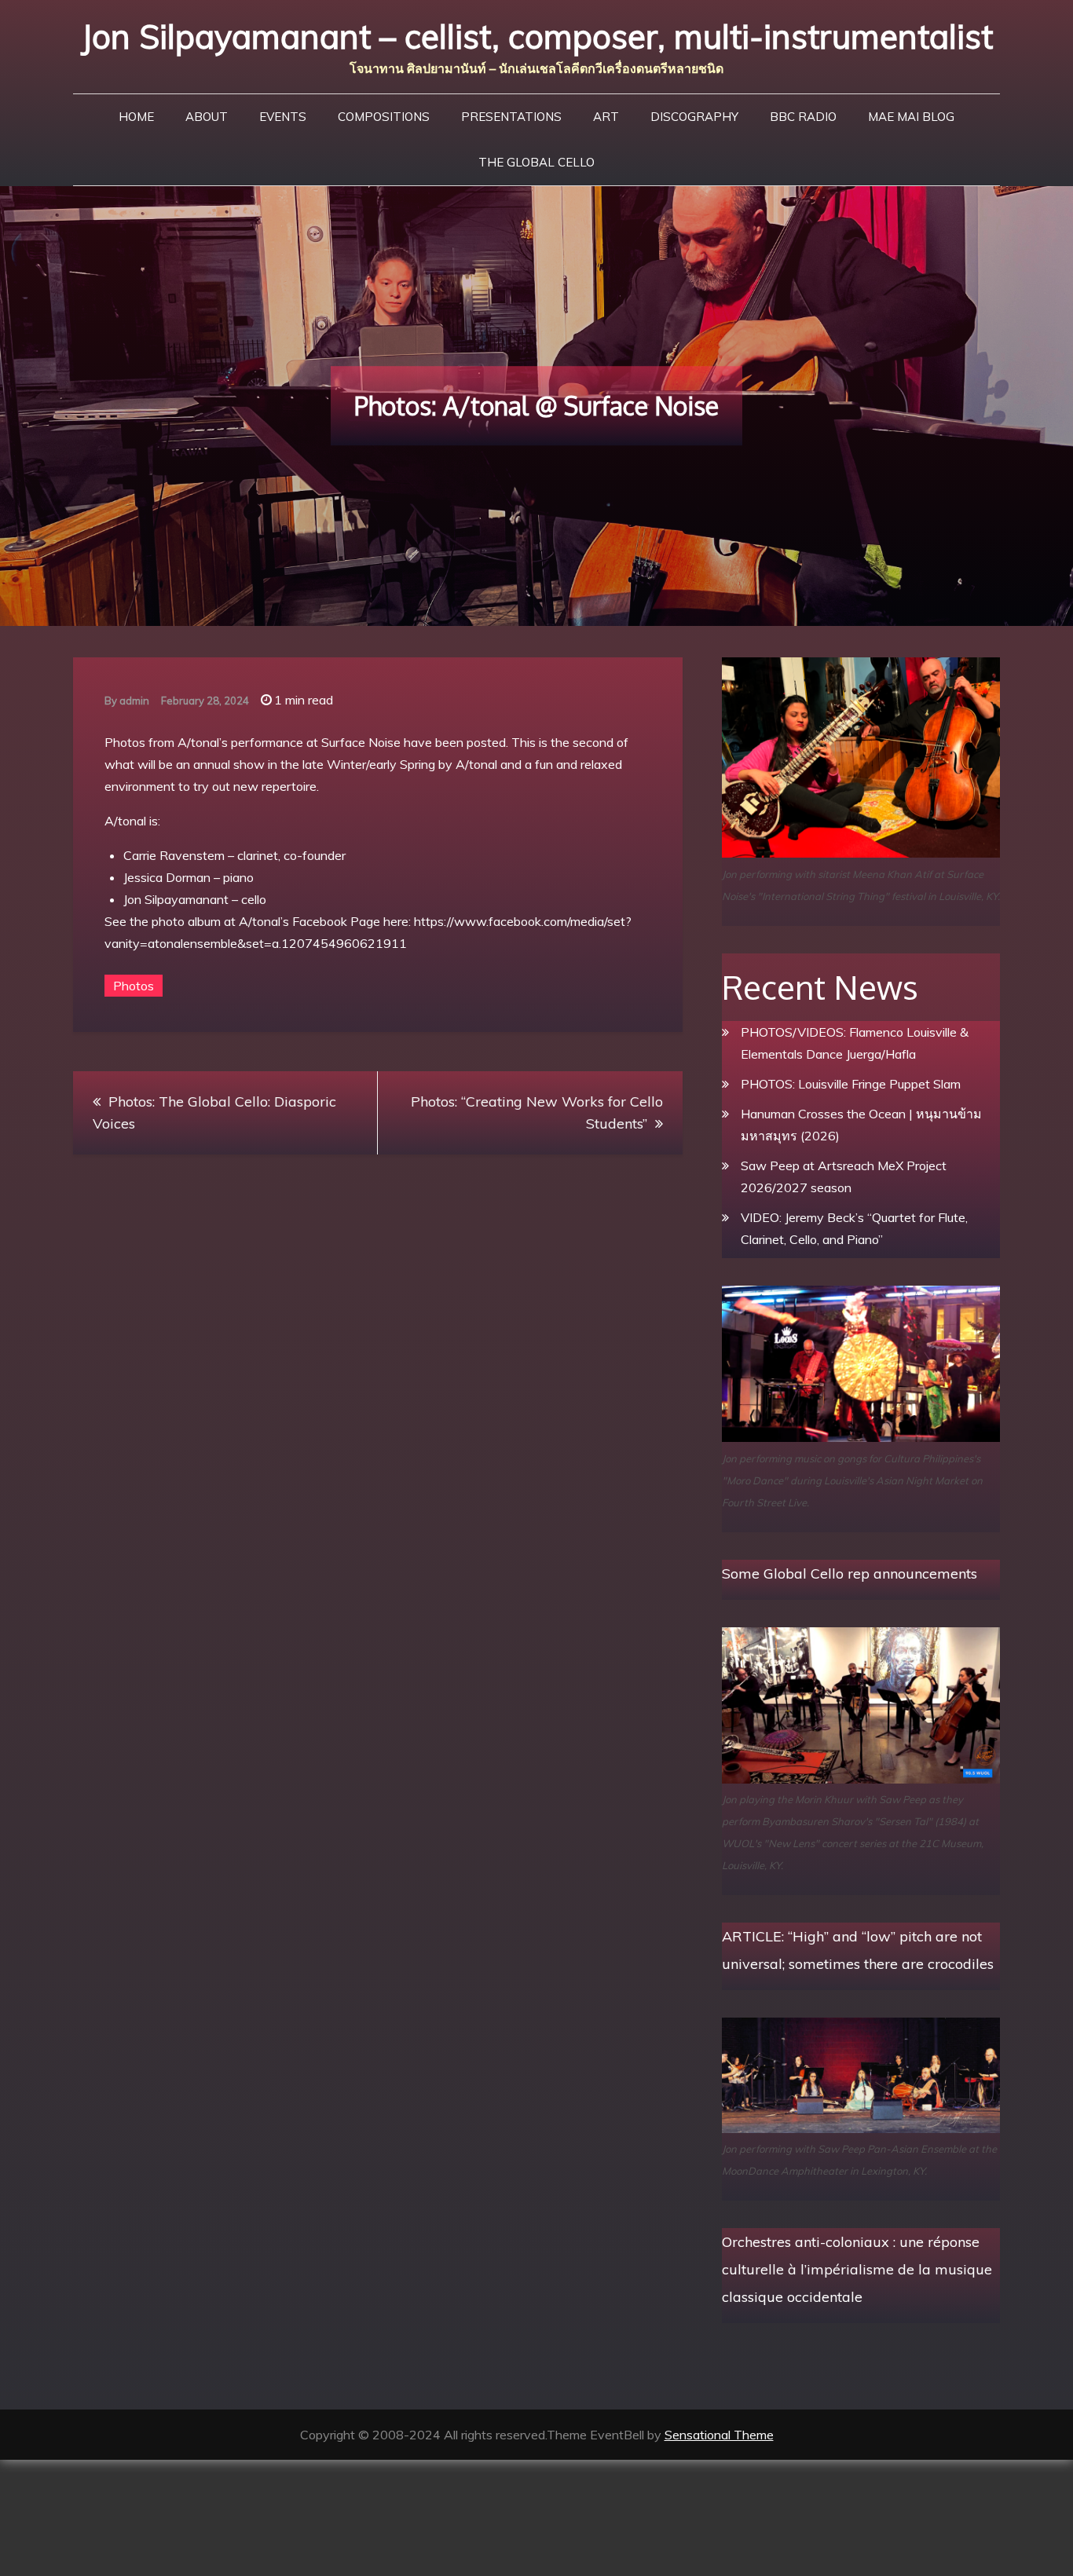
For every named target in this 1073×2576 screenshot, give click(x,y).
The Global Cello (536, 162)
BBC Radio (803, 117)
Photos (134, 986)
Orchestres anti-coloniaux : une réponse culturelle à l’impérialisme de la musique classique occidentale (857, 2269)
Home (136, 117)
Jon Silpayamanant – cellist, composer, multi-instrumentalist (537, 37)
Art (606, 117)
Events (283, 117)
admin (134, 701)
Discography (694, 117)
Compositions (384, 117)
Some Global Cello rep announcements (850, 1573)
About (207, 117)
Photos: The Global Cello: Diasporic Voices (214, 1112)
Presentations (511, 117)
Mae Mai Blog (911, 117)
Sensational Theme (719, 2435)
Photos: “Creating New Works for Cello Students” (537, 1112)
